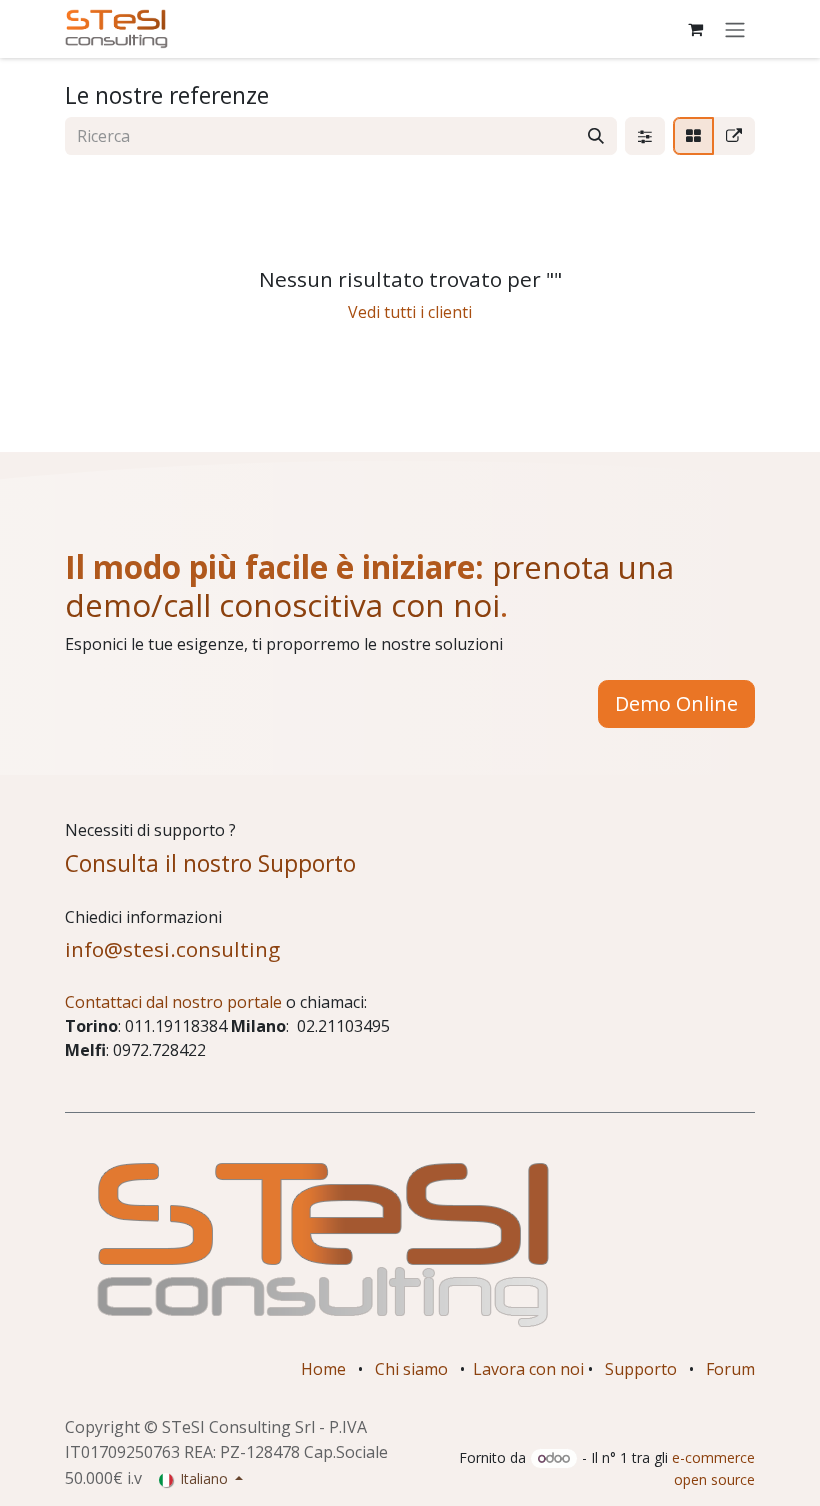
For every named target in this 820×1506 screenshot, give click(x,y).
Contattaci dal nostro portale (173, 1002)
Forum (730, 1369)
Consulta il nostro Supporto (210, 863)
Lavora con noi (528, 1369)
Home (323, 1369)
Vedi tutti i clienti (410, 312)
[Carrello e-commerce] (695, 29)
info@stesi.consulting (172, 949)
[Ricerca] (596, 136)
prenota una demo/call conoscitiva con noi (369, 585)
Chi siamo (411, 1369)
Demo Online (676, 703)
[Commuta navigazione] (735, 29)
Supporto (641, 1369)
